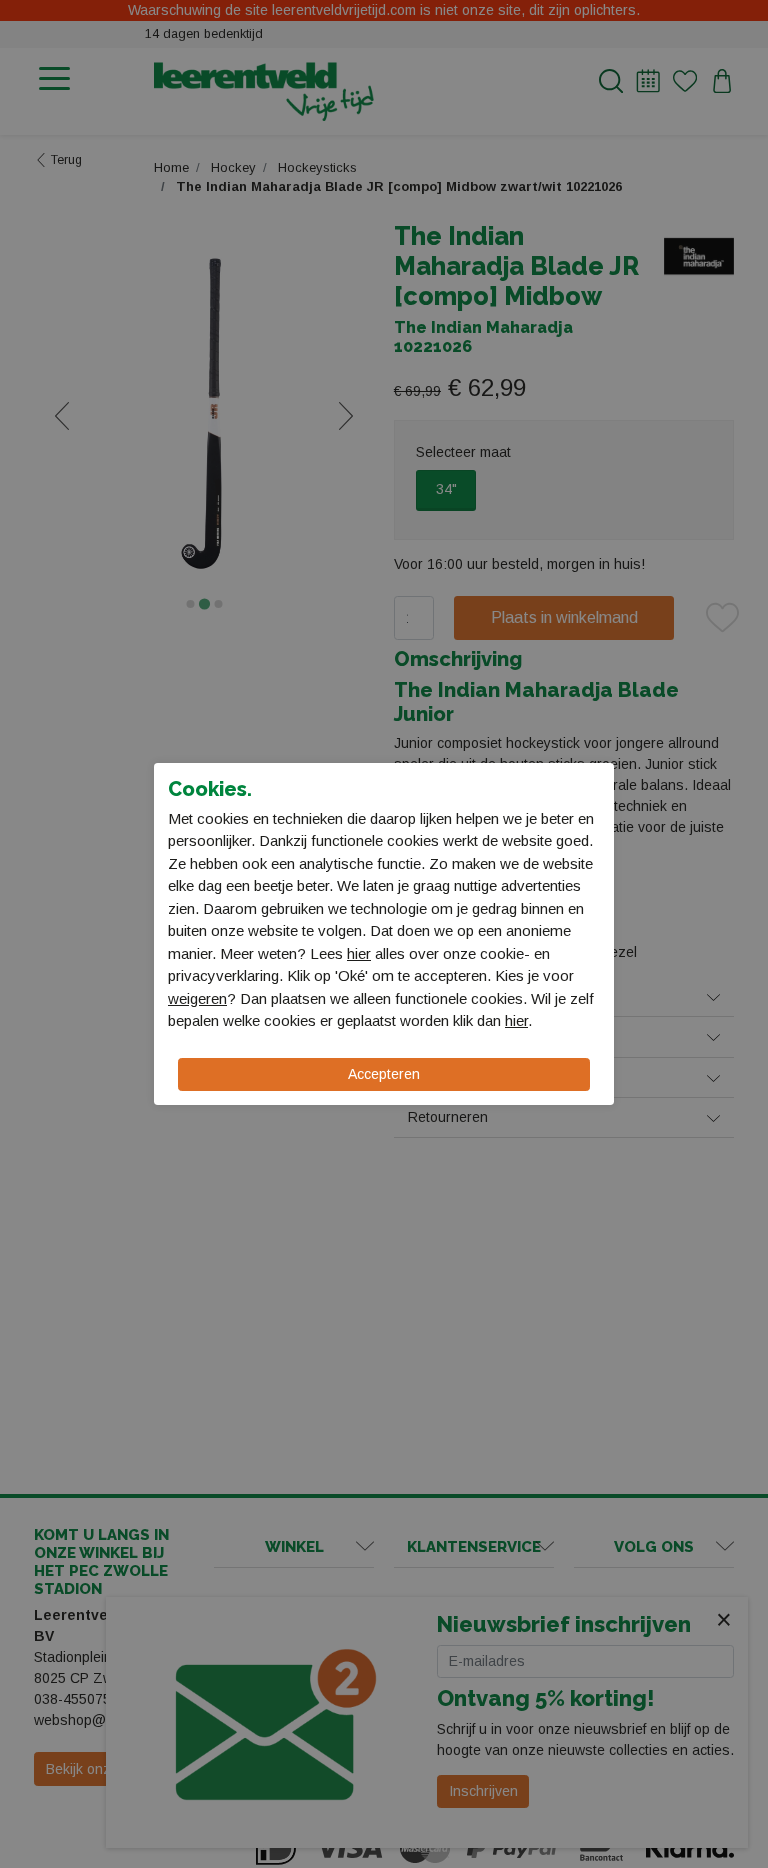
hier (359, 953)
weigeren (197, 998)
